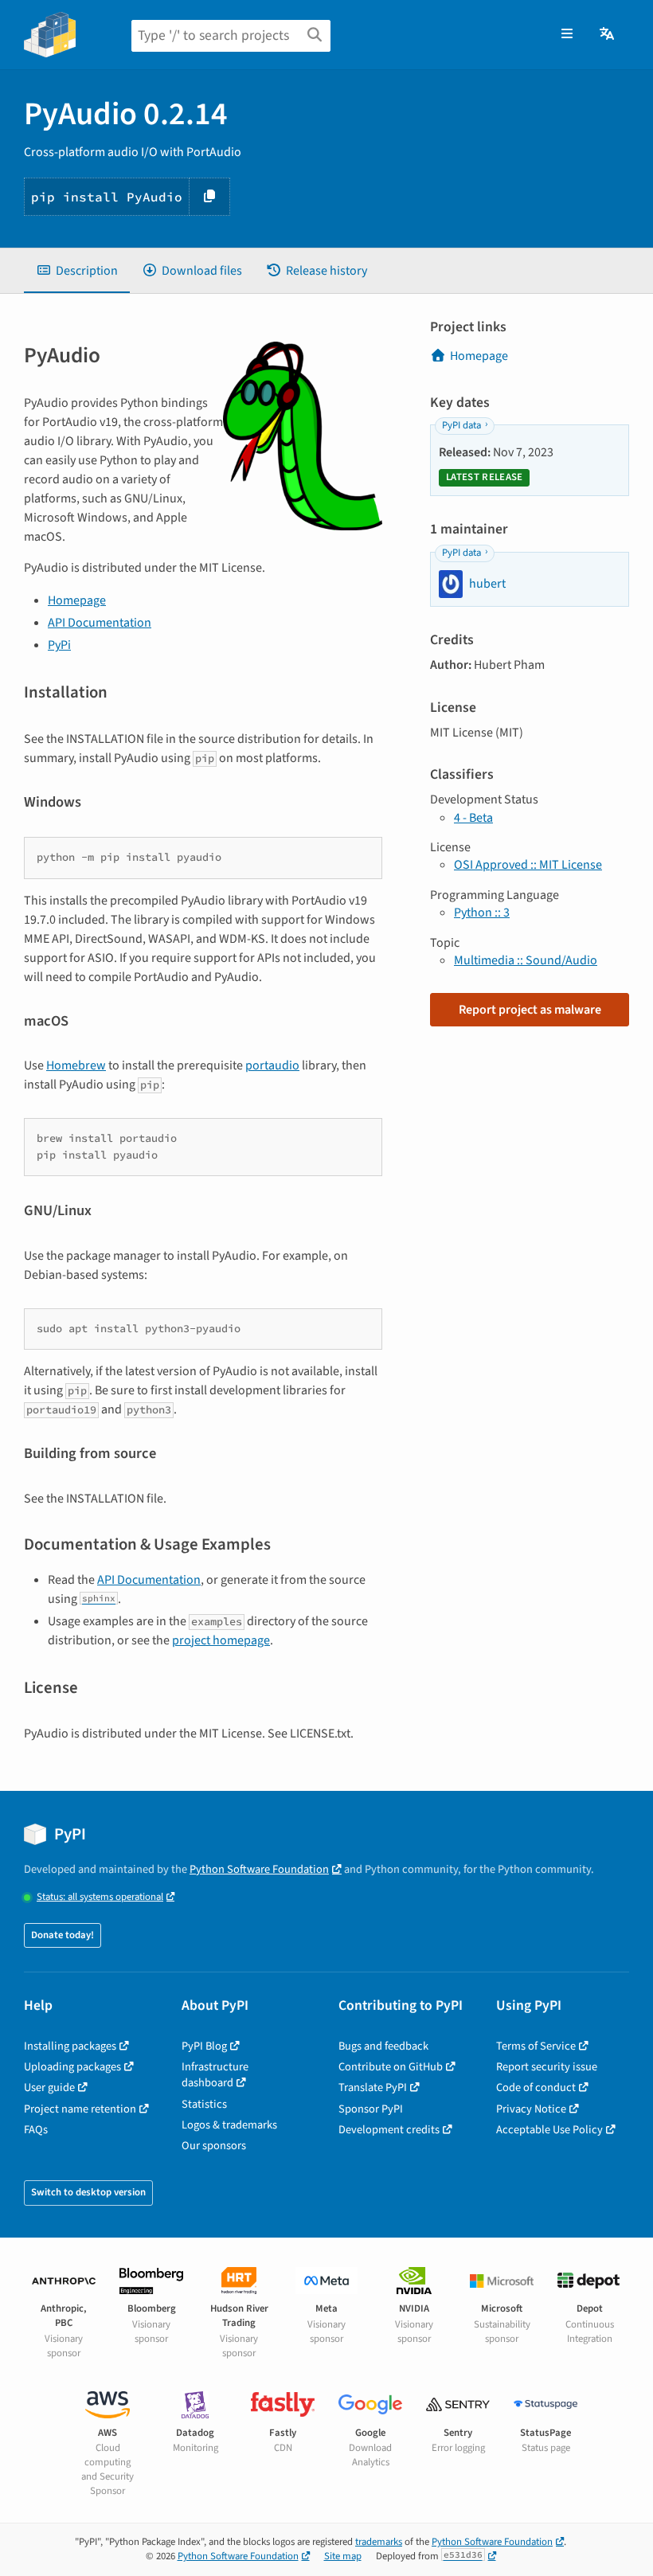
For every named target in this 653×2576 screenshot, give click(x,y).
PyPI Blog (204, 2046)
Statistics (204, 2104)
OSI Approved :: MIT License (528, 865)
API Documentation (100, 623)
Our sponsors (214, 2146)
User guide (49, 2087)
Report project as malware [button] (530, 1010)
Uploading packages (72, 2067)
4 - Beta (473, 818)
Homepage (77, 600)
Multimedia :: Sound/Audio (526, 960)
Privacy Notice (531, 2109)
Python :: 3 (482, 913)
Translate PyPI (373, 2087)
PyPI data (461, 425)
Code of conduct (536, 2087)
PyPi (59, 645)
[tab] (77, 271)
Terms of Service (536, 2046)
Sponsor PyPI (371, 2109)
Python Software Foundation (259, 1869)
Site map (343, 2556)
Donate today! (63, 1935)
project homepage (221, 1640)
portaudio (272, 1065)
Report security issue (547, 2067)
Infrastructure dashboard (215, 2075)
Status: (100, 1897)
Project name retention (80, 2109)
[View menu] (567, 34)
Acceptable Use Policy (549, 2130)
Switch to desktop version (88, 2192)
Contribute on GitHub (391, 2067)
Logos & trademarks (229, 2125)
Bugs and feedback (383, 2046)
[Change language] (608, 34)
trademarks (379, 2542)
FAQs (36, 2130)
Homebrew (76, 1065)
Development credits (389, 2130)
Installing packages (70, 2046)
